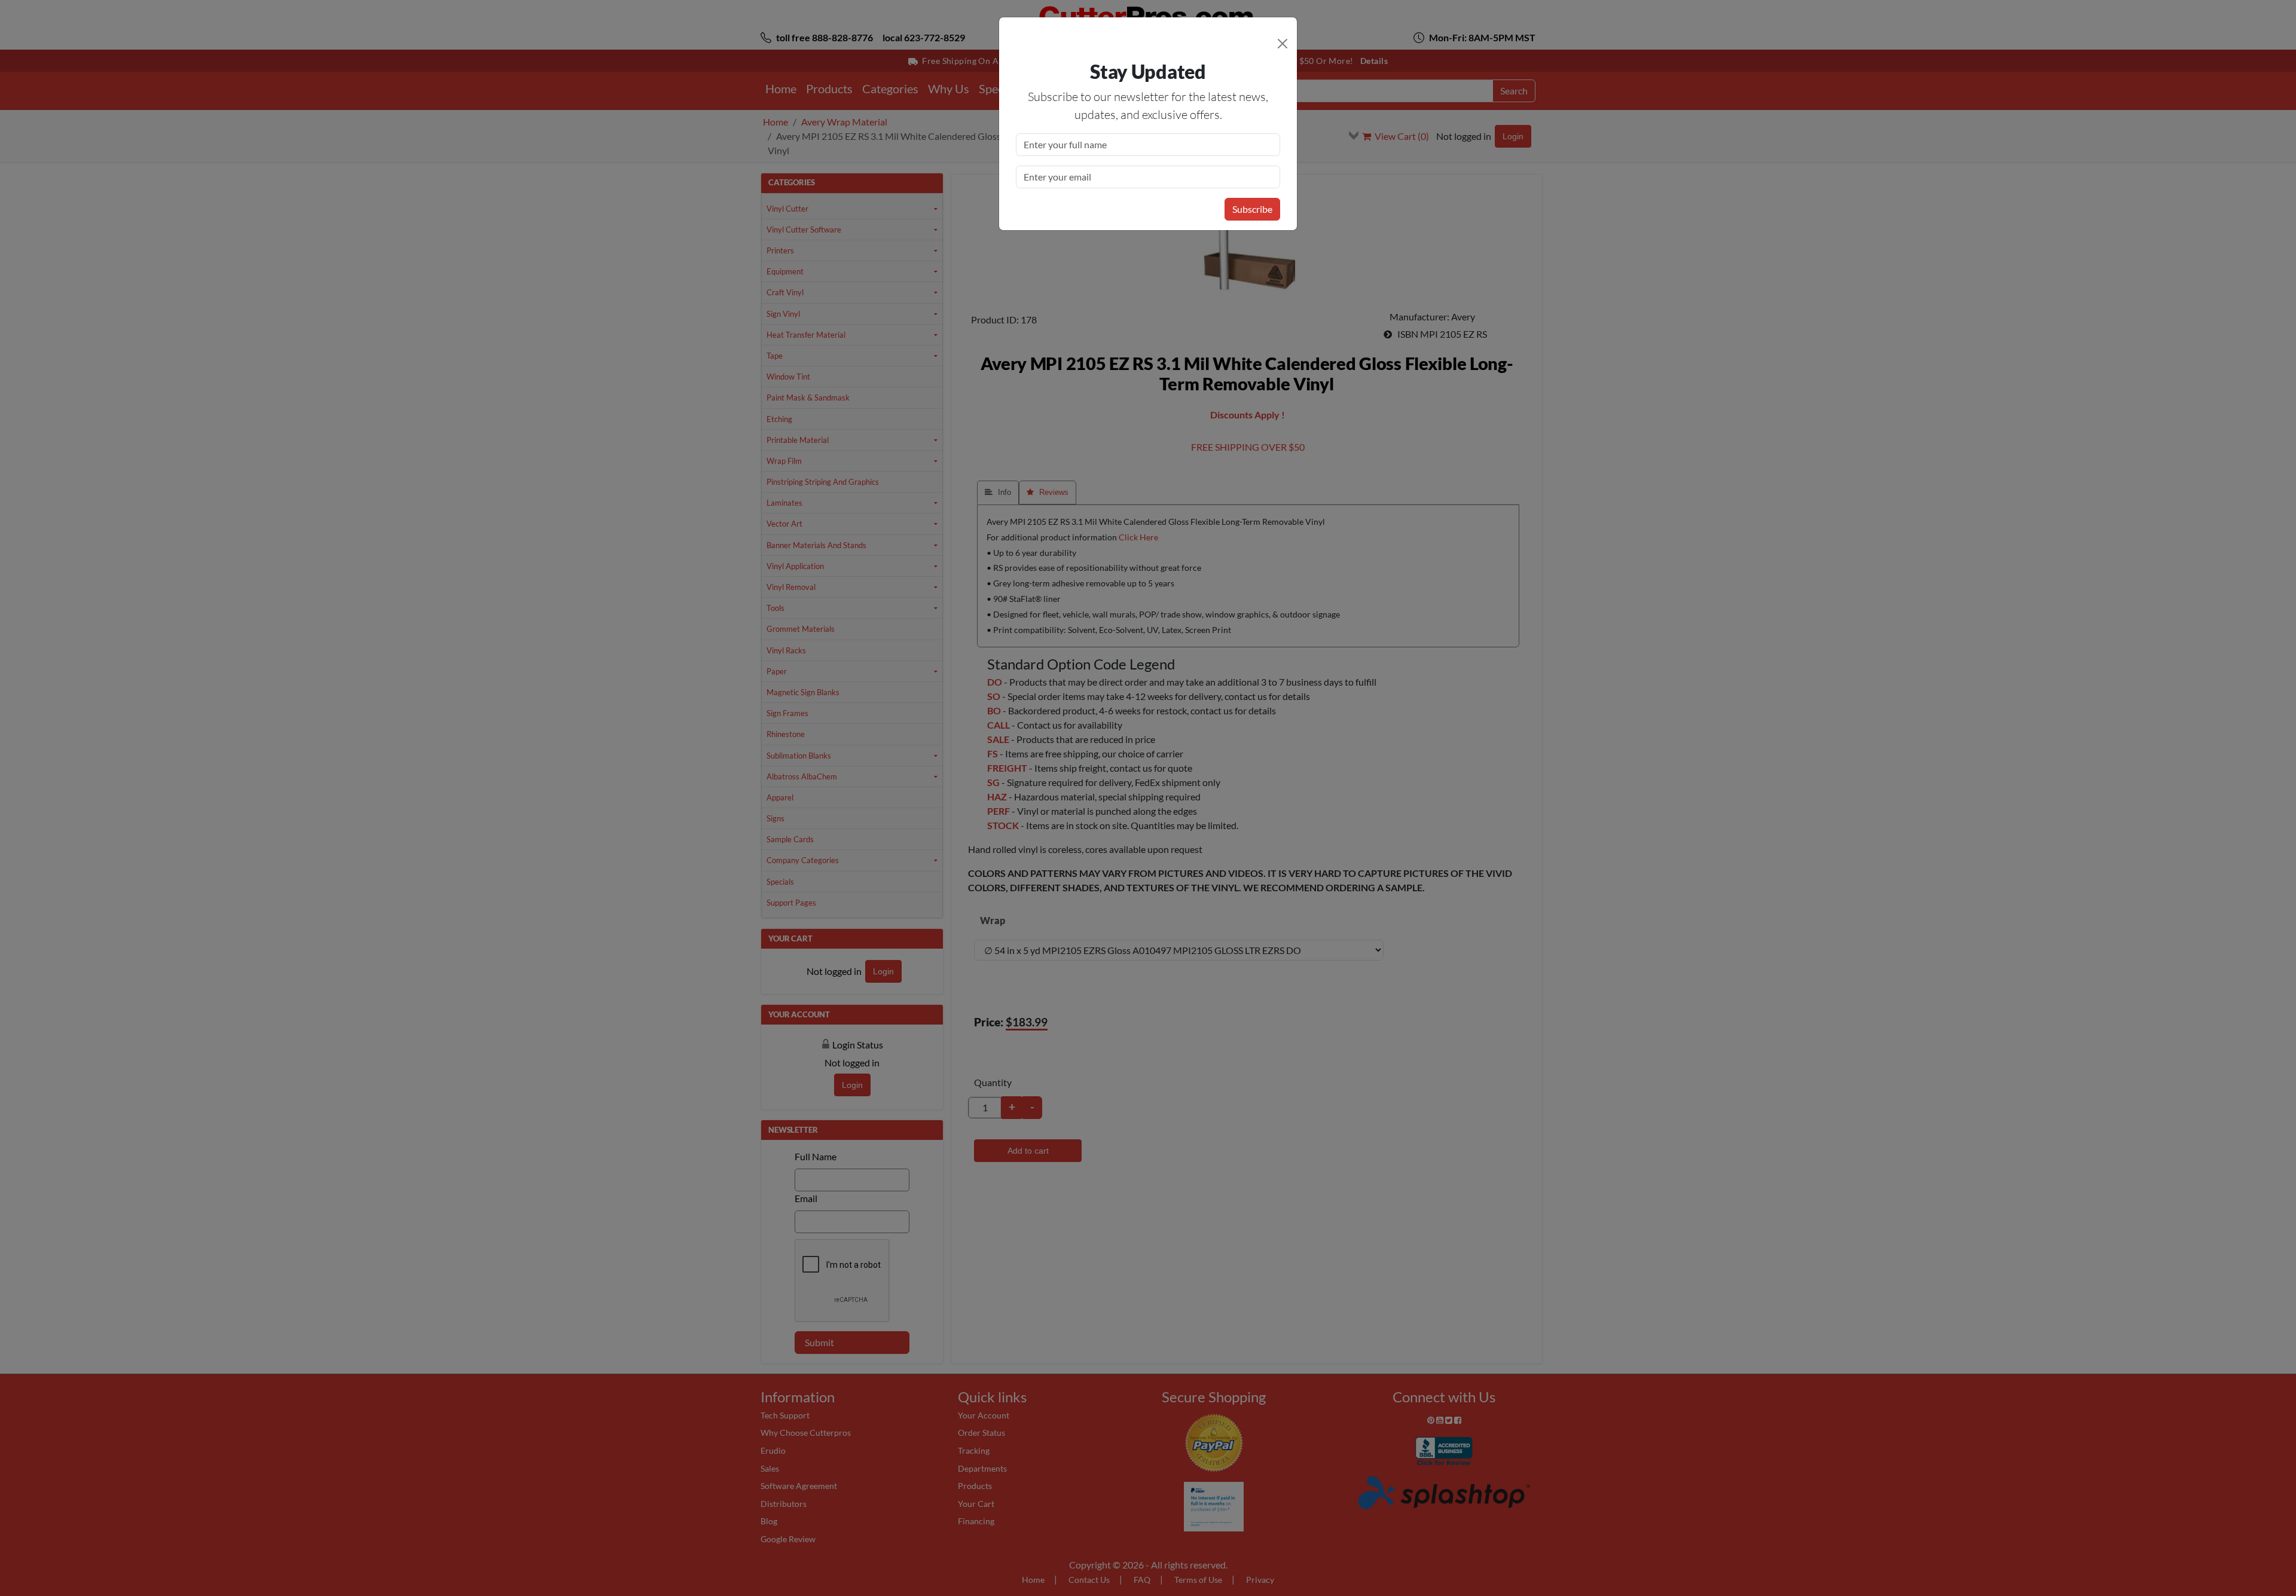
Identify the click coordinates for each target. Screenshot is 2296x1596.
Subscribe (1252, 209)
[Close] (1283, 44)
